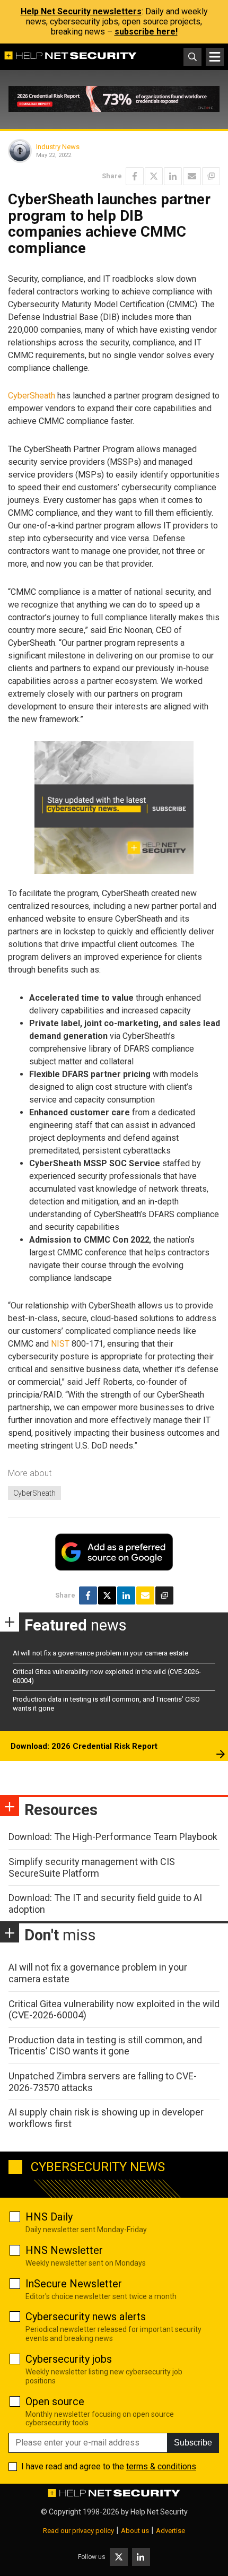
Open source (55, 2401)
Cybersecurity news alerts (86, 2317)
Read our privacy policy (78, 2531)
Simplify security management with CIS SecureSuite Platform (92, 1867)
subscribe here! (146, 32)
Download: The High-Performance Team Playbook (113, 1837)
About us (135, 2531)
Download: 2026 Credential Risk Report (84, 1746)
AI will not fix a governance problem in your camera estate (100, 1653)
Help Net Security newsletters (81, 11)
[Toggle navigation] (215, 57)
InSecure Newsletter (74, 2284)
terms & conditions (161, 2466)
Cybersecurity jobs (69, 2359)
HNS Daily (49, 2217)
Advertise (170, 2531)
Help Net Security (159, 2512)
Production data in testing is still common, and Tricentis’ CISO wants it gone (105, 2046)
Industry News (58, 147)
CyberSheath (32, 396)
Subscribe (193, 2443)
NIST (60, 1344)
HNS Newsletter (64, 2250)
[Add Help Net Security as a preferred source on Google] (211, 176)
